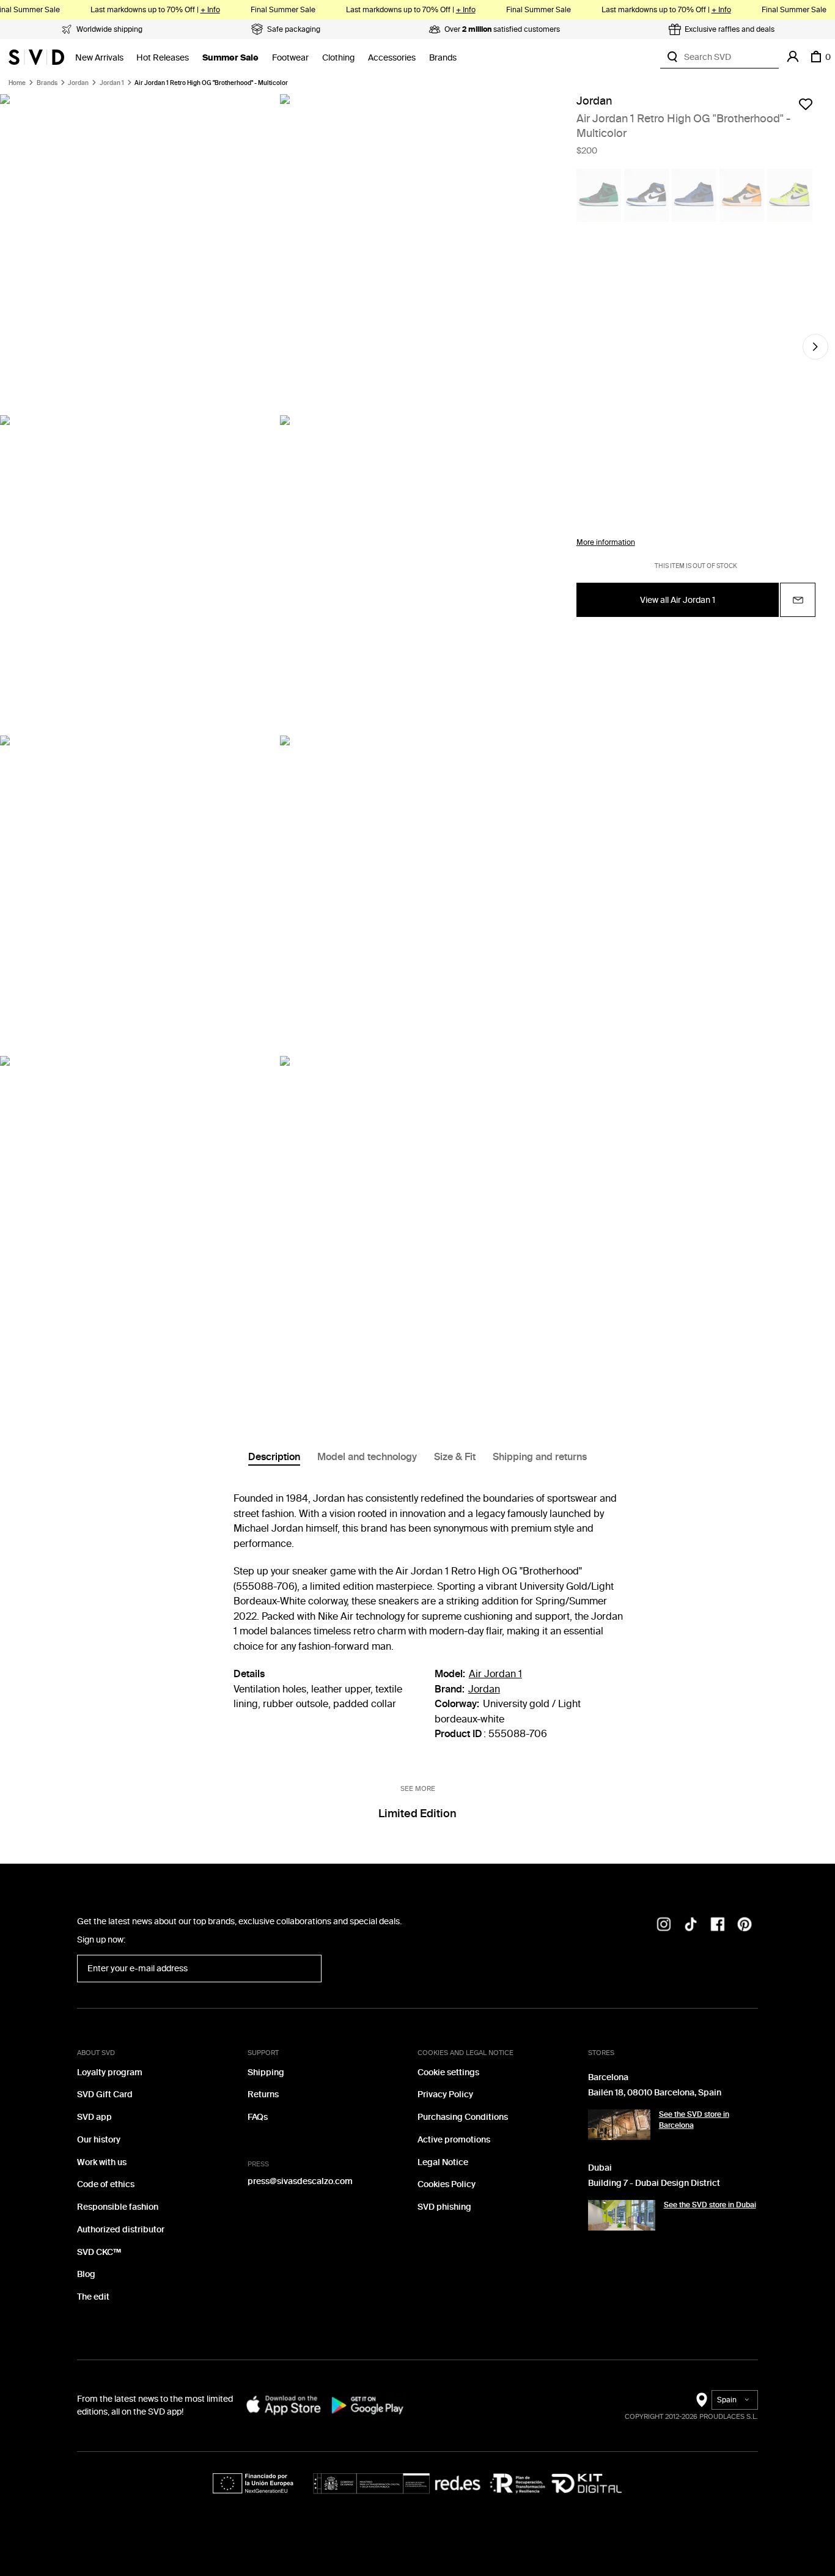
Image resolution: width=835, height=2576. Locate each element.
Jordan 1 (112, 83)
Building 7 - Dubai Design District (654, 2183)
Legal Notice (443, 2162)
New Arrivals (99, 58)
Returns (263, 2094)
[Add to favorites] (806, 104)
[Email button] (798, 600)
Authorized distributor (121, 2230)
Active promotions (454, 2140)
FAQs (258, 2117)
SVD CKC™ (99, 2252)
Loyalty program (110, 2072)
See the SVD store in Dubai (710, 2205)
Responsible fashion (118, 2207)
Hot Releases (163, 58)
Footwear (290, 58)
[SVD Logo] (36, 57)
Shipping (266, 2072)
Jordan (78, 83)
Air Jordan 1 (495, 1674)
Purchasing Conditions (463, 2117)
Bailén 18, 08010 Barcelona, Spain (655, 2093)
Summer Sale (230, 58)
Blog (86, 2274)
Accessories (392, 58)
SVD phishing (444, 2207)
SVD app (94, 2117)
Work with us (102, 2162)
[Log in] (793, 57)
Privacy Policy (445, 2094)
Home (17, 83)
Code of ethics (106, 2184)
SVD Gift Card (105, 2094)
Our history (99, 2140)
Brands (443, 58)
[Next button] (815, 347)
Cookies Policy (447, 2184)
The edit (93, 2297)
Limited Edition (417, 1814)
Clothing (338, 58)
